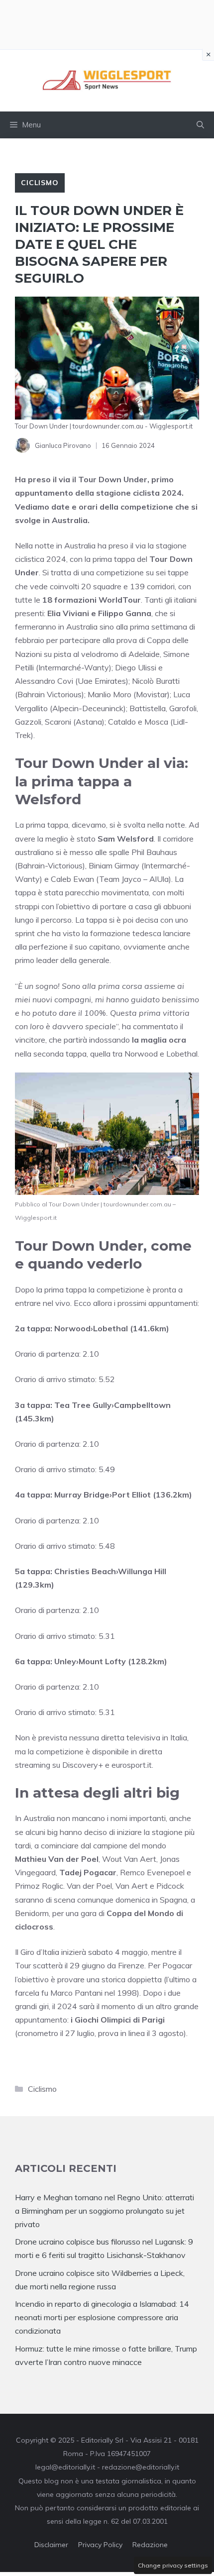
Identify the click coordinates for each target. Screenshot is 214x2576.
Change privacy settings (173, 2565)
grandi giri (32, 2006)
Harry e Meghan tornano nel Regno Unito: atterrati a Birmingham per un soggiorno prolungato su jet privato (105, 2211)
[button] (200, 125)
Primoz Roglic (39, 1886)
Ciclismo (40, 183)
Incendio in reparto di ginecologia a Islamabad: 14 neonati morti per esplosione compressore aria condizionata (102, 2317)
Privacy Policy (100, 2545)
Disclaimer (51, 2545)
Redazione (150, 2545)
